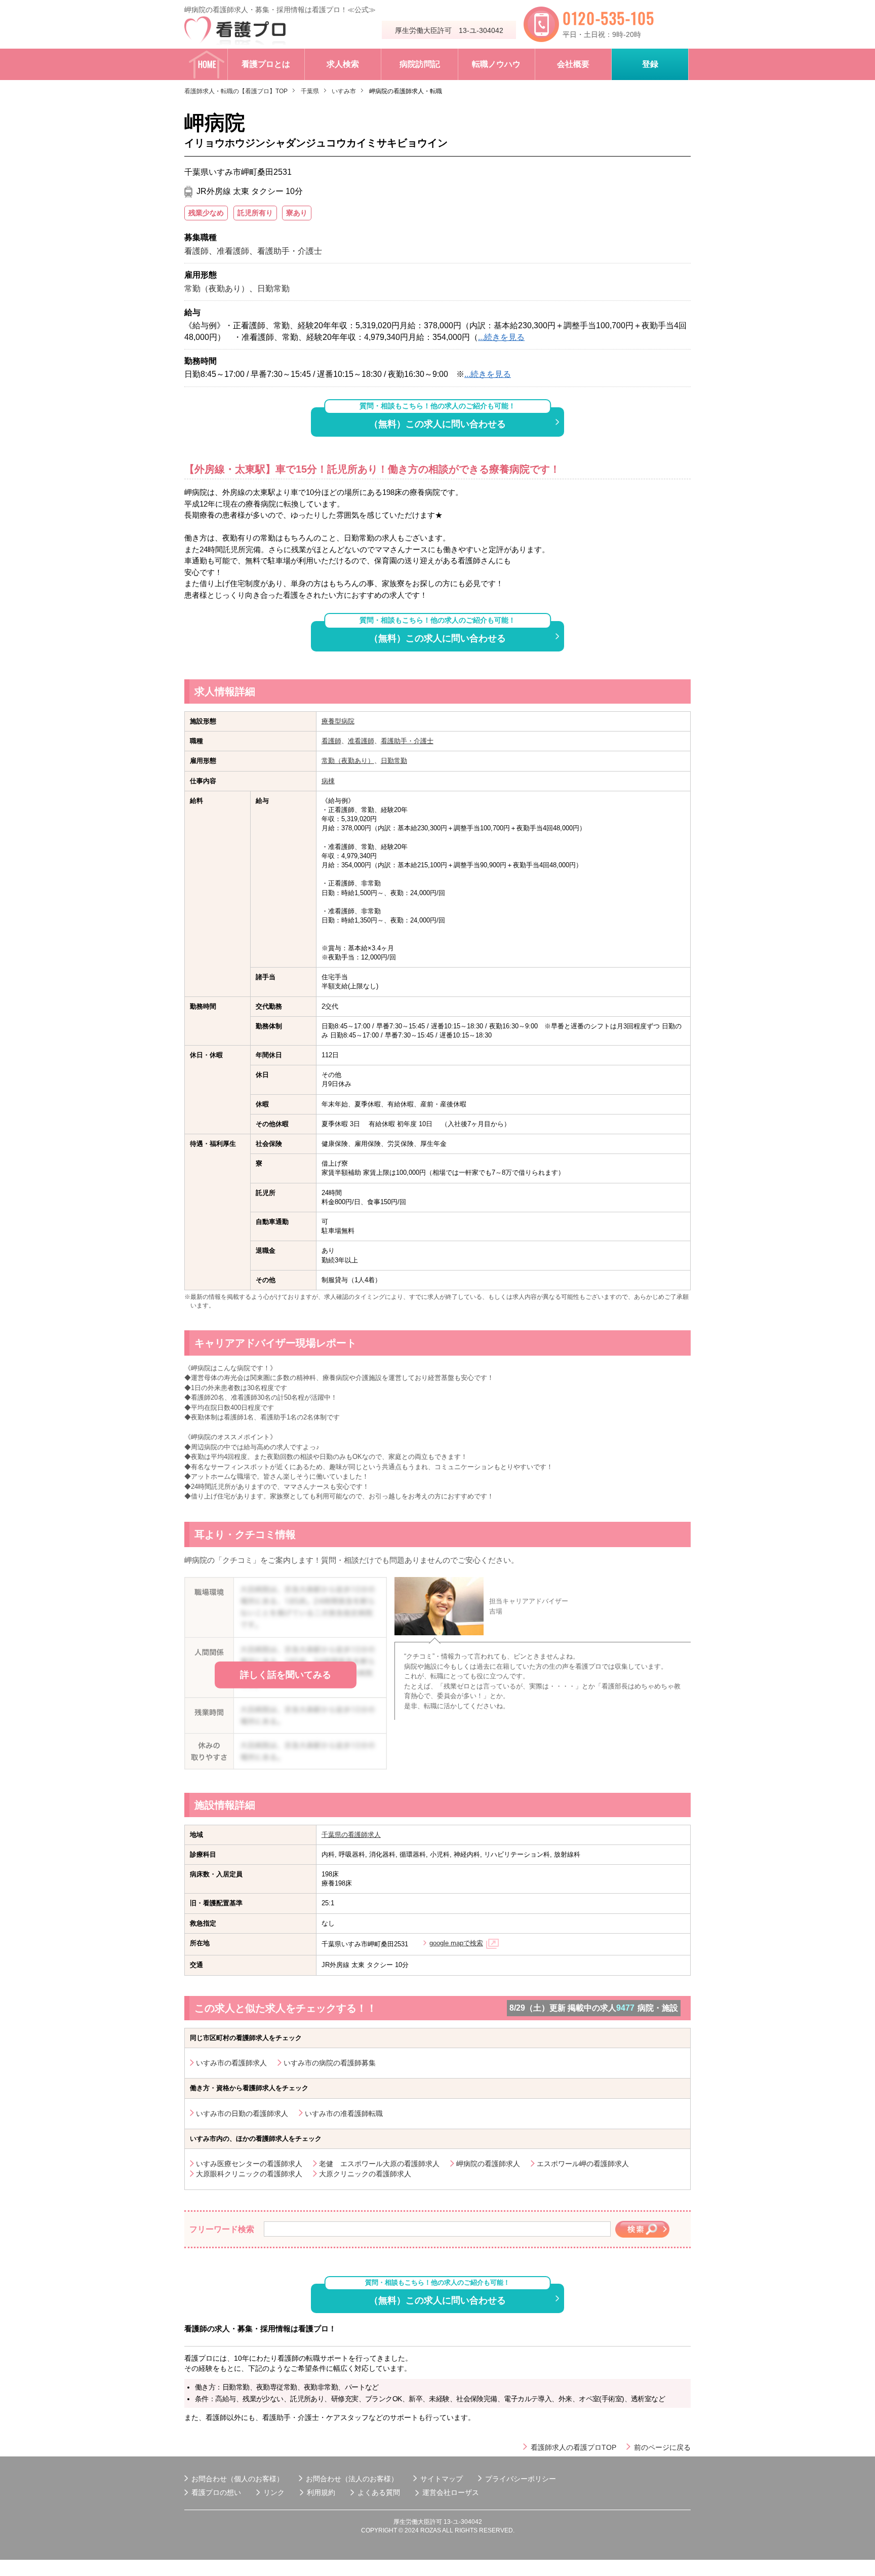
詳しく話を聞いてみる (286, 1675)
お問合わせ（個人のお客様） (237, 2479)
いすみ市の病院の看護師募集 (330, 2063)
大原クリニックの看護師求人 (365, 2174)
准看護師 (361, 741)
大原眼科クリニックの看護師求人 (249, 2174)
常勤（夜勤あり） (348, 761)
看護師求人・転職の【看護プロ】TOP (236, 91)
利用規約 (321, 2492)
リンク (274, 2492)
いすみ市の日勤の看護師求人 (242, 2113)
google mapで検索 (456, 1943)
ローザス (465, 2492)
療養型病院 (338, 721)
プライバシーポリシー (521, 2479)
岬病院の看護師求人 (488, 2164)
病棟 (328, 781)
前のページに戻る (662, 2447)
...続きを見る (501, 337)
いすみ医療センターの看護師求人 (249, 2164)
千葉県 (310, 91)
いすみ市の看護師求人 (231, 2063)
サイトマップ (442, 2479)
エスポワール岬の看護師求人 (583, 2164)
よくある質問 (379, 2492)
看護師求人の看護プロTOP (573, 2447)
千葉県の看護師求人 (351, 1835)
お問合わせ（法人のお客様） (352, 2479)
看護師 (331, 741)
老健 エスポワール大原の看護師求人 (379, 2164)
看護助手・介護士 (407, 741)
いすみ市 (344, 91)
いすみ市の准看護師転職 (344, 2113)
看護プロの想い (216, 2492)
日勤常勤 (394, 761)
